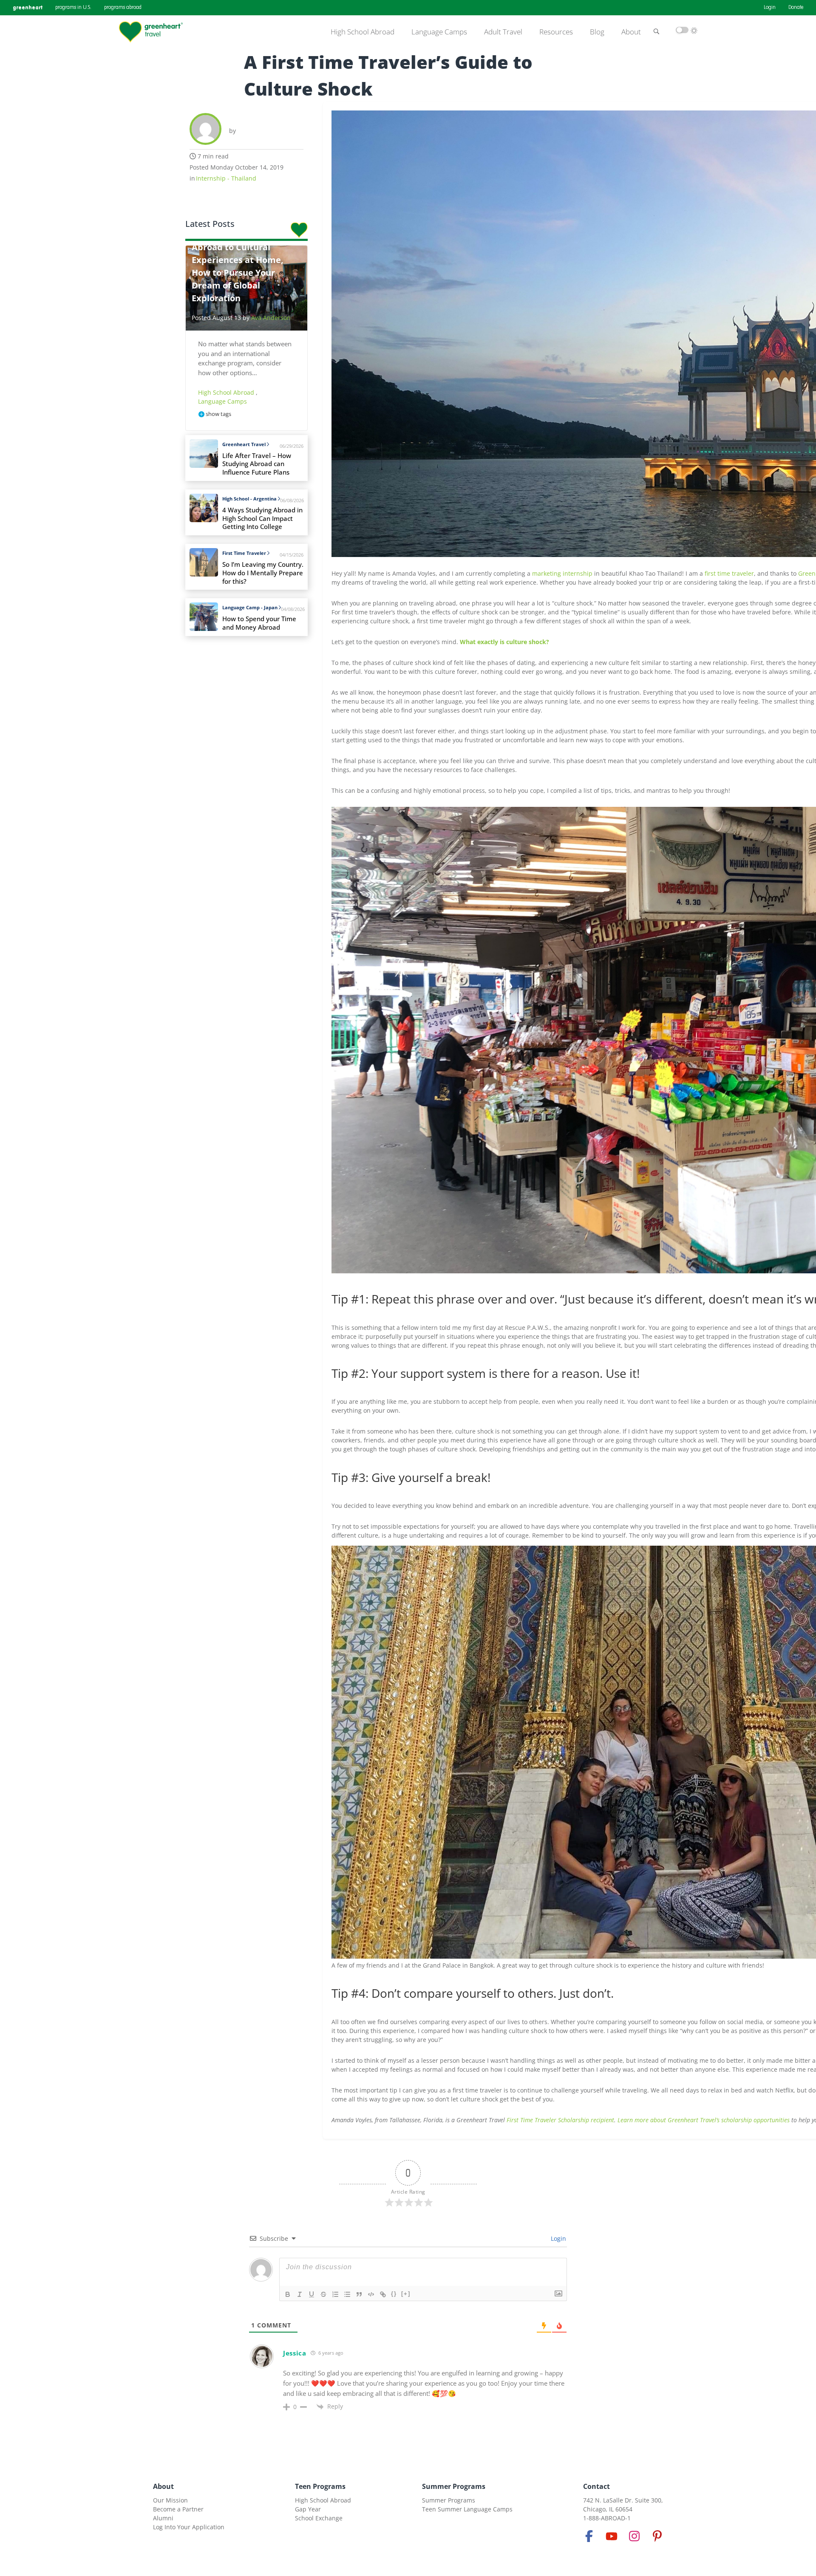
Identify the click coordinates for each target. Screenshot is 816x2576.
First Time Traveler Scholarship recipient (560, 2120)
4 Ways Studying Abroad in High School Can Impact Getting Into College (262, 519)
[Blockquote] (359, 2294)
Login (770, 8)
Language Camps (439, 32)
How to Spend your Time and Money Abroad (259, 623)
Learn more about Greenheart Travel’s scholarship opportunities (704, 2120)
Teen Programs (320, 2486)
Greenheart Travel (244, 444)
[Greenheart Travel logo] (151, 32)
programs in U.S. (73, 8)
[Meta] (589, 2536)
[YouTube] (612, 2536)
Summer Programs (454, 2486)
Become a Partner (178, 2509)
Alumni (163, 2518)
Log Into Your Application (189, 2527)
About (631, 32)
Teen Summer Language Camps (467, 2509)
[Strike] (323, 2294)
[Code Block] (371, 2294)
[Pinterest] (657, 2536)
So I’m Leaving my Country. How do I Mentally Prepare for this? (263, 573)
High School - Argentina (249, 499)
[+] (406, 2294)
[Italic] (300, 2294)
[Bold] (288, 2294)
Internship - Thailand (226, 178)
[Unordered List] (347, 2294)
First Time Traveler (244, 553)
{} (394, 2294)
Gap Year (308, 2509)
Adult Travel (503, 32)
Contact (596, 2486)
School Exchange (319, 2518)
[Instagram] (635, 2536)
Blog (597, 32)
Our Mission (170, 2500)
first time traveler (728, 573)
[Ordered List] (335, 2294)
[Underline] (312, 2294)
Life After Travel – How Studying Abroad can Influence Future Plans (257, 464)
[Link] (383, 2294)
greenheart (28, 7)
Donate (796, 8)
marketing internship (562, 573)
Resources (556, 32)
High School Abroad (363, 32)
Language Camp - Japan (250, 607)
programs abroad (123, 8)
